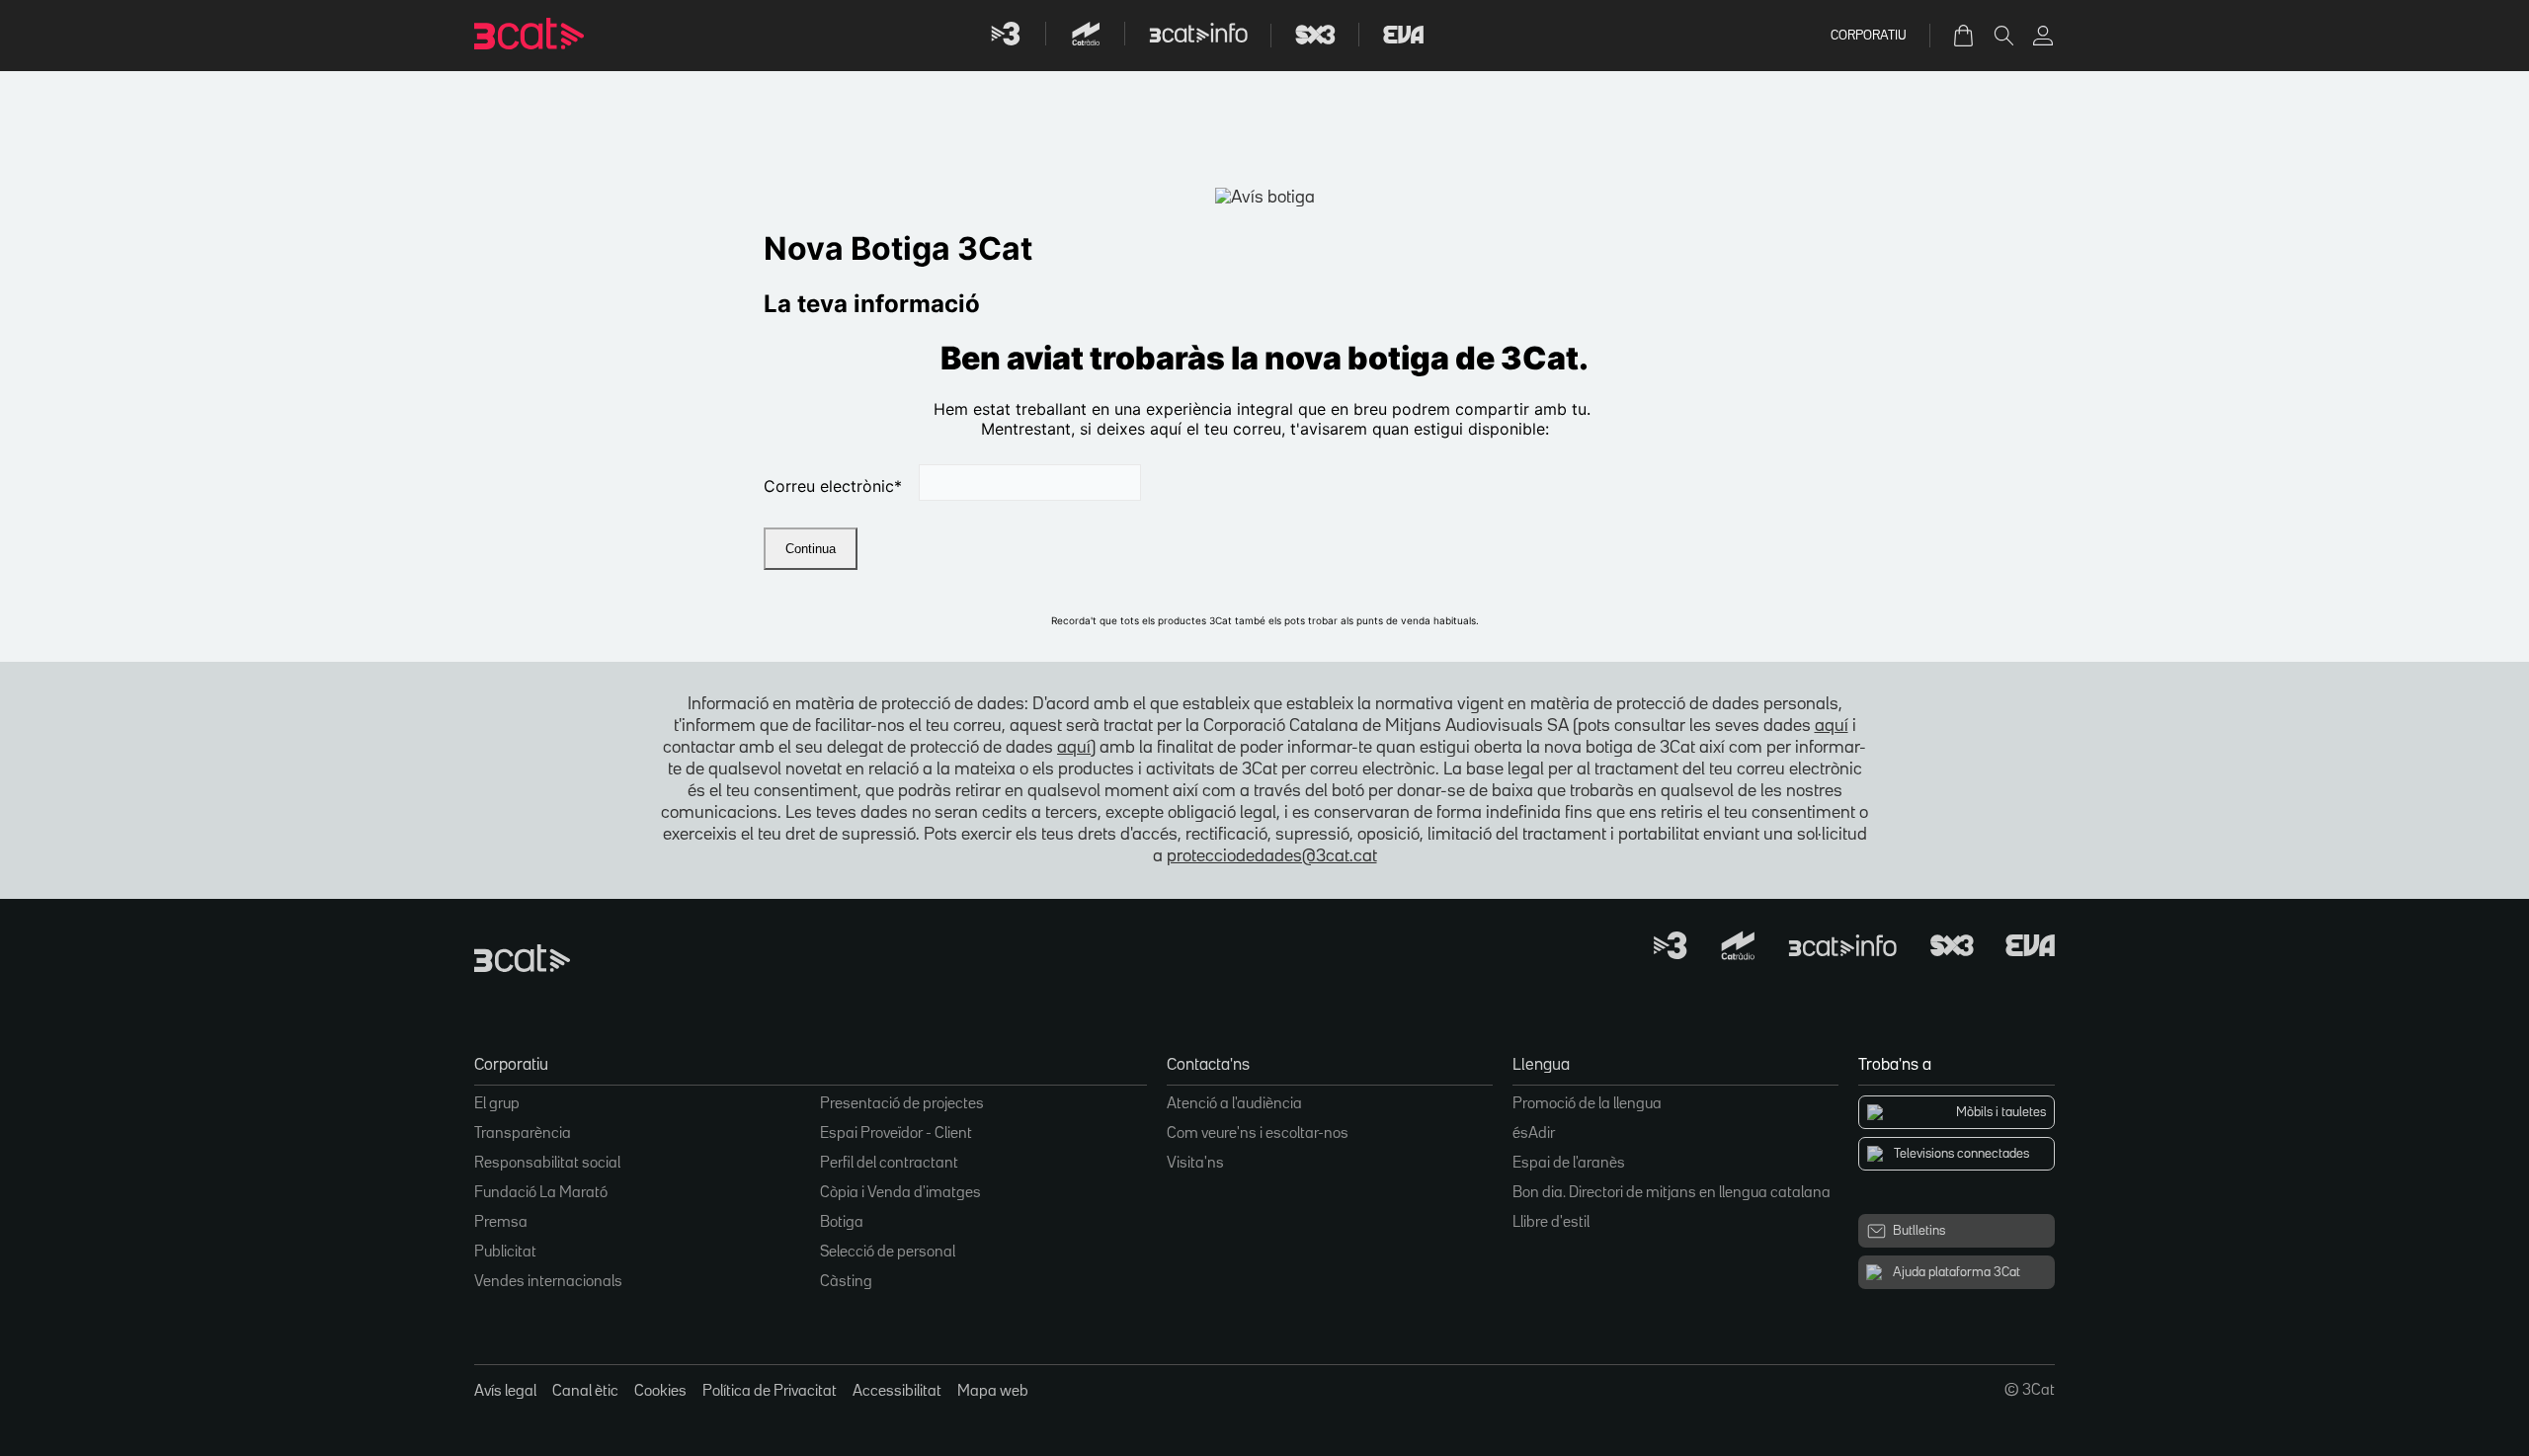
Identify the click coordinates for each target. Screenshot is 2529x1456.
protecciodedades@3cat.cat (1272, 856)
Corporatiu (1869, 36)
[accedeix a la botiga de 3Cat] (1965, 36)
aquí (1832, 726)
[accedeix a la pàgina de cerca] (2003, 36)
